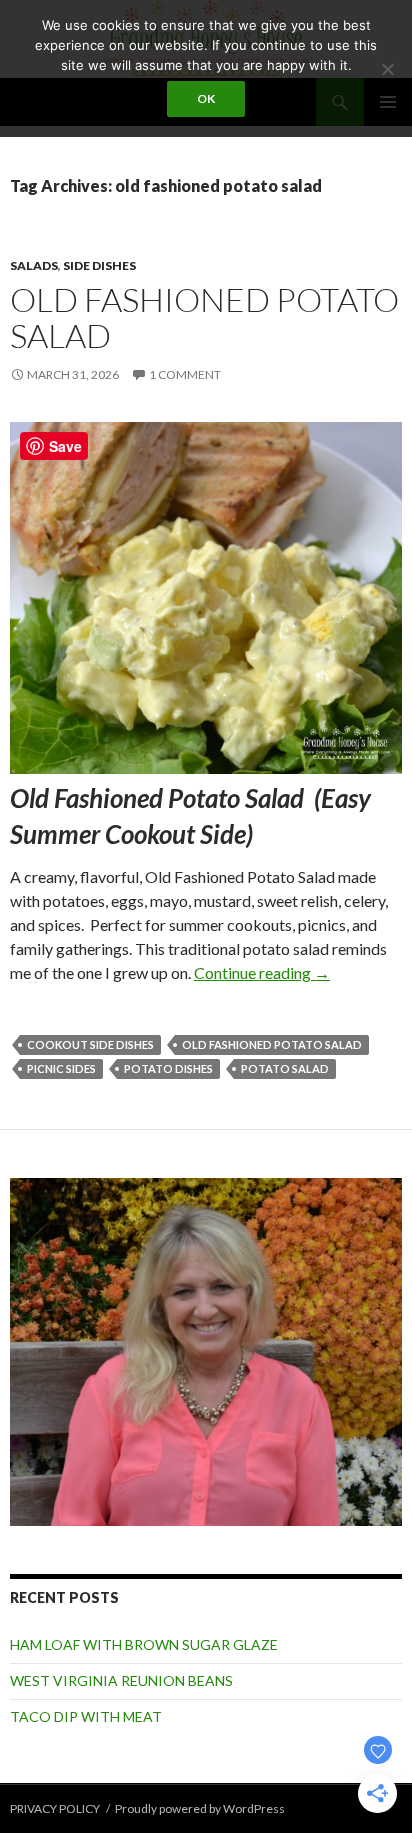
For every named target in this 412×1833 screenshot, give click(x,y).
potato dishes (168, 1068)
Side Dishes (99, 265)
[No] (387, 69)
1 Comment (185, 374)
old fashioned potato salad (272, 1044)
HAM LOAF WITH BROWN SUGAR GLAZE (144, 1644)
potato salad (285, 1068)
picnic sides (61, 1068)
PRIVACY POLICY (55, 1808)
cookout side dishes (90, 1044)
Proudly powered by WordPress (200, 1808)
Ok (206, 98)
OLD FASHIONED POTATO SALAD (204, 317)
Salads (34, 265)
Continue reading (262, 972)
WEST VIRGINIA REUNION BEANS (121, 1680)
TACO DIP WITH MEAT (86, 1716)
